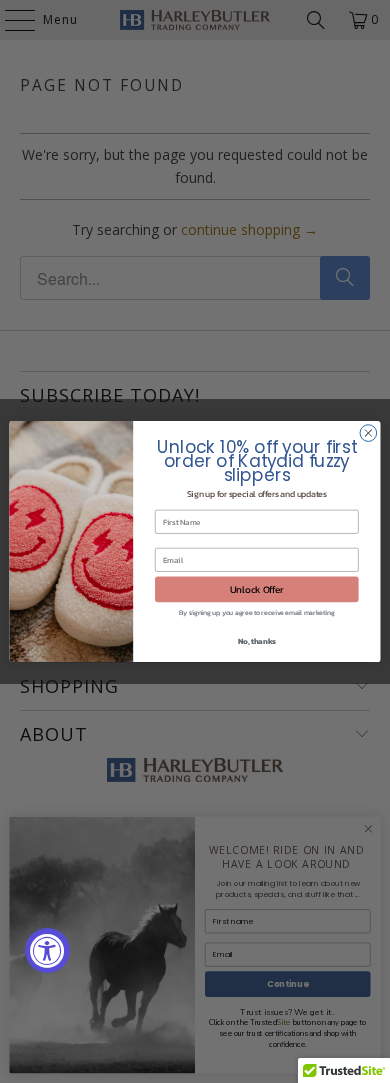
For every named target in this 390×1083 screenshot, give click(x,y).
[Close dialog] (368, 433)
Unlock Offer (256, 589)
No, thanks (257, 640)
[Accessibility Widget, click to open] (47, 950)
